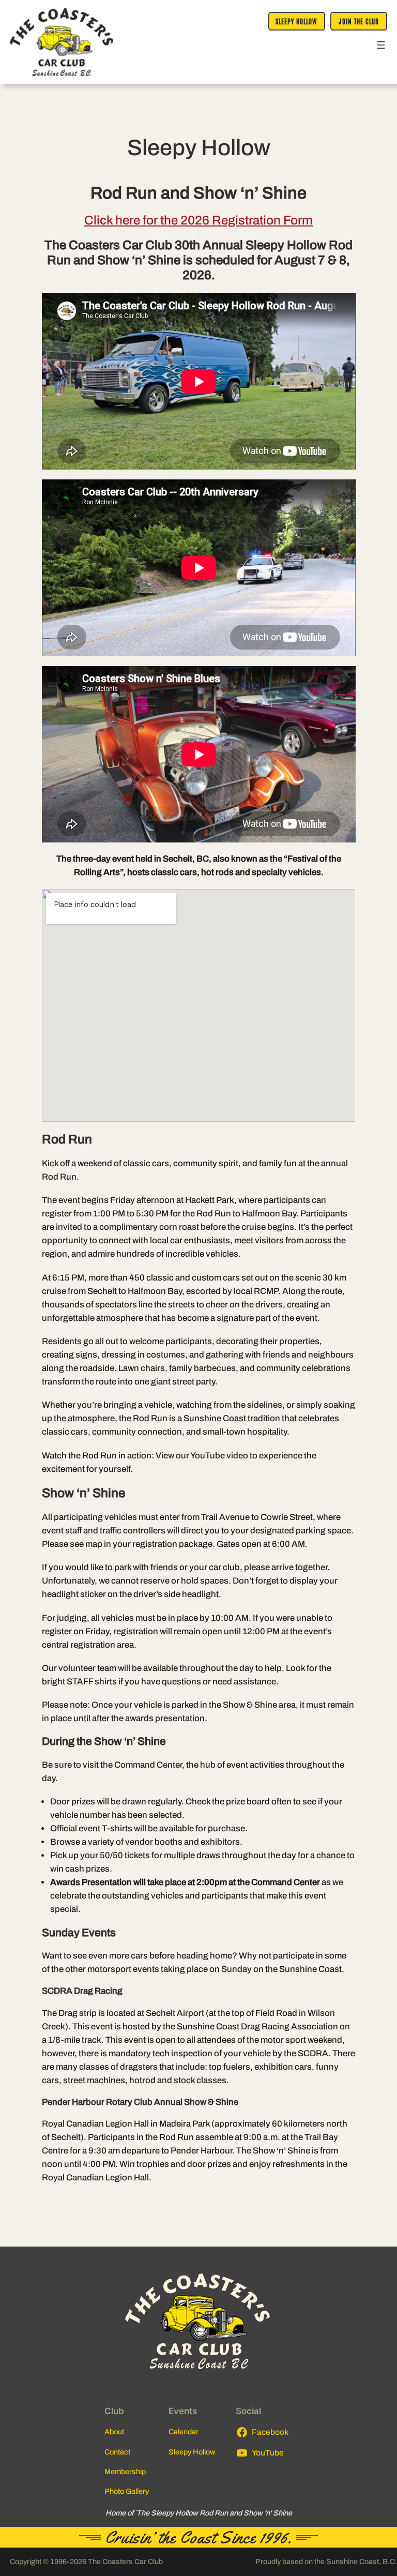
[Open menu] (381, 45)
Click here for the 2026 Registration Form (198, 220)
